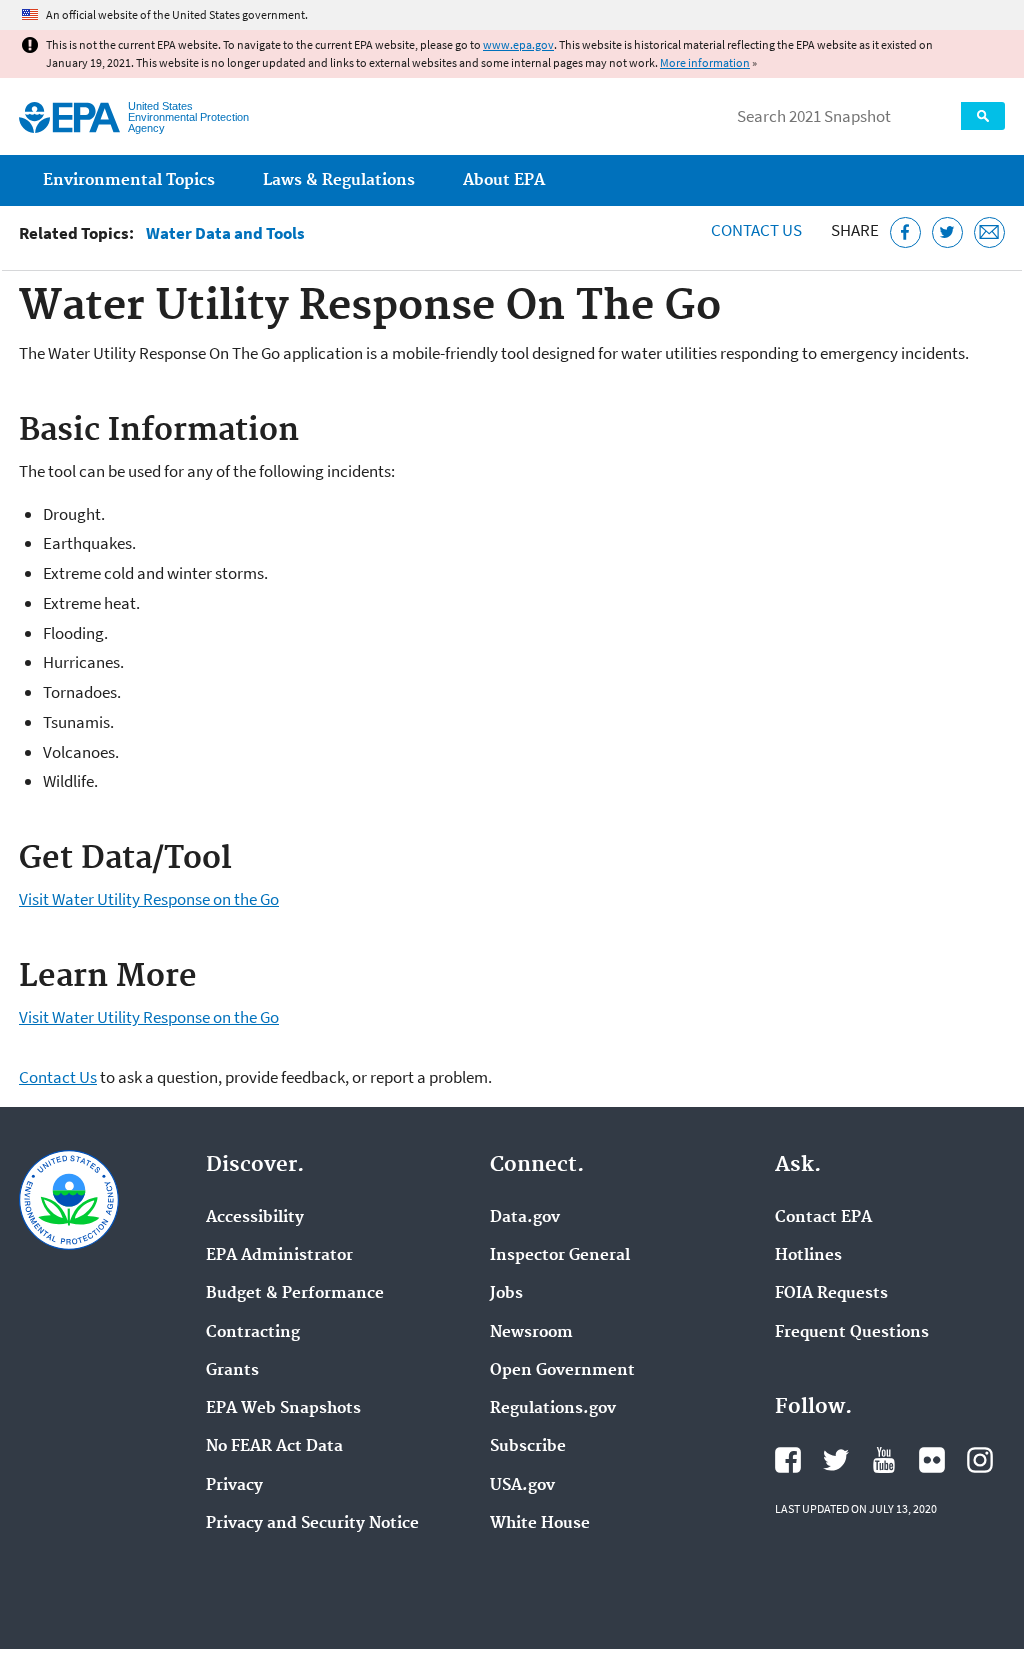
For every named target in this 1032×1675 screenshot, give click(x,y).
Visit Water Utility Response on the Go (149, 899)
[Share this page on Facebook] (905, 232)
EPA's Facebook (788, 1460)
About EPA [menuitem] (504, 180)
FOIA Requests (831, 1294)
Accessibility (255, 1218)
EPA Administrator (279, 1256)
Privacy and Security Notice (312, 1524)
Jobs (506, 1294)
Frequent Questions (852, 1333)
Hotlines (808, 1256)
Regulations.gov (553, 1409)
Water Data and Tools (225, 233)
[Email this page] (989, 232)
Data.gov (525, 1218)
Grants (232, 1371)
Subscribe (528, 1447)
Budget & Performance (295, 1294)
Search (983, 116)
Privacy (234, 1486)
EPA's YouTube (884, 1460)
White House (540, 1524)
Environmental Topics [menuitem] (129, 180)
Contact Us (756, 230)
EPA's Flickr (932, 1460)
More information (705, 62)
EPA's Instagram (980, 1460)
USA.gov (522, 1486)
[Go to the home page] (69, 117)
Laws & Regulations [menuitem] (339, 180)
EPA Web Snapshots (283, 1409)
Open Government (562, 1371)
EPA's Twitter (836, 1460)
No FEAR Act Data (274, 1447)
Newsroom (531, 1333)
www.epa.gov (518, 44)
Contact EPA (823, 1218)
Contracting (253, 1333)
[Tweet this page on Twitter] (947, 232)
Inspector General (560, 1256)
